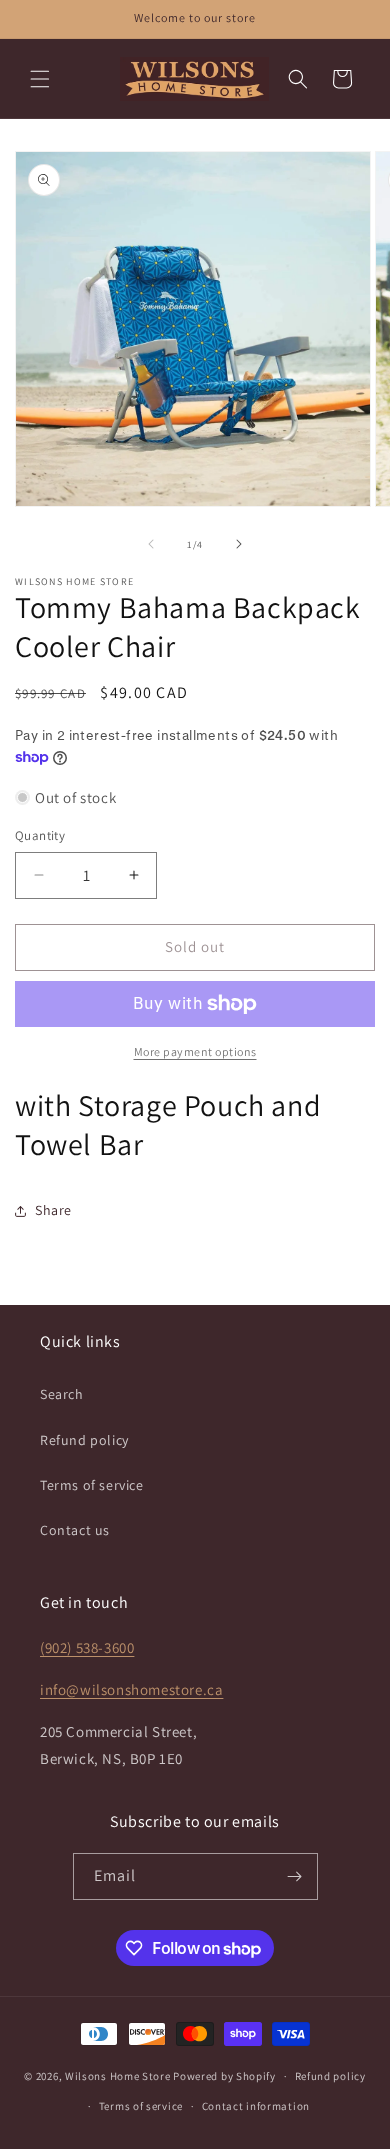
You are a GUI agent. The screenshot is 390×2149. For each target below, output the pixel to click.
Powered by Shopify (224, 2076)
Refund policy (84, 1440)
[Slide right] (239, 544)
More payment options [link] (195, 1051)
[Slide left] (151, 544)
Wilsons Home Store (118, 2076)
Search (62, 1394)
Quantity (40, 835)
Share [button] (53, 1210)
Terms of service (92, 1485)
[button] (40, 79)
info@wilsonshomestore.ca (131, 1689)
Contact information (256, 2106)
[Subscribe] (295, 1876)
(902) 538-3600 (87, 1647)
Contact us (75, 1530)
